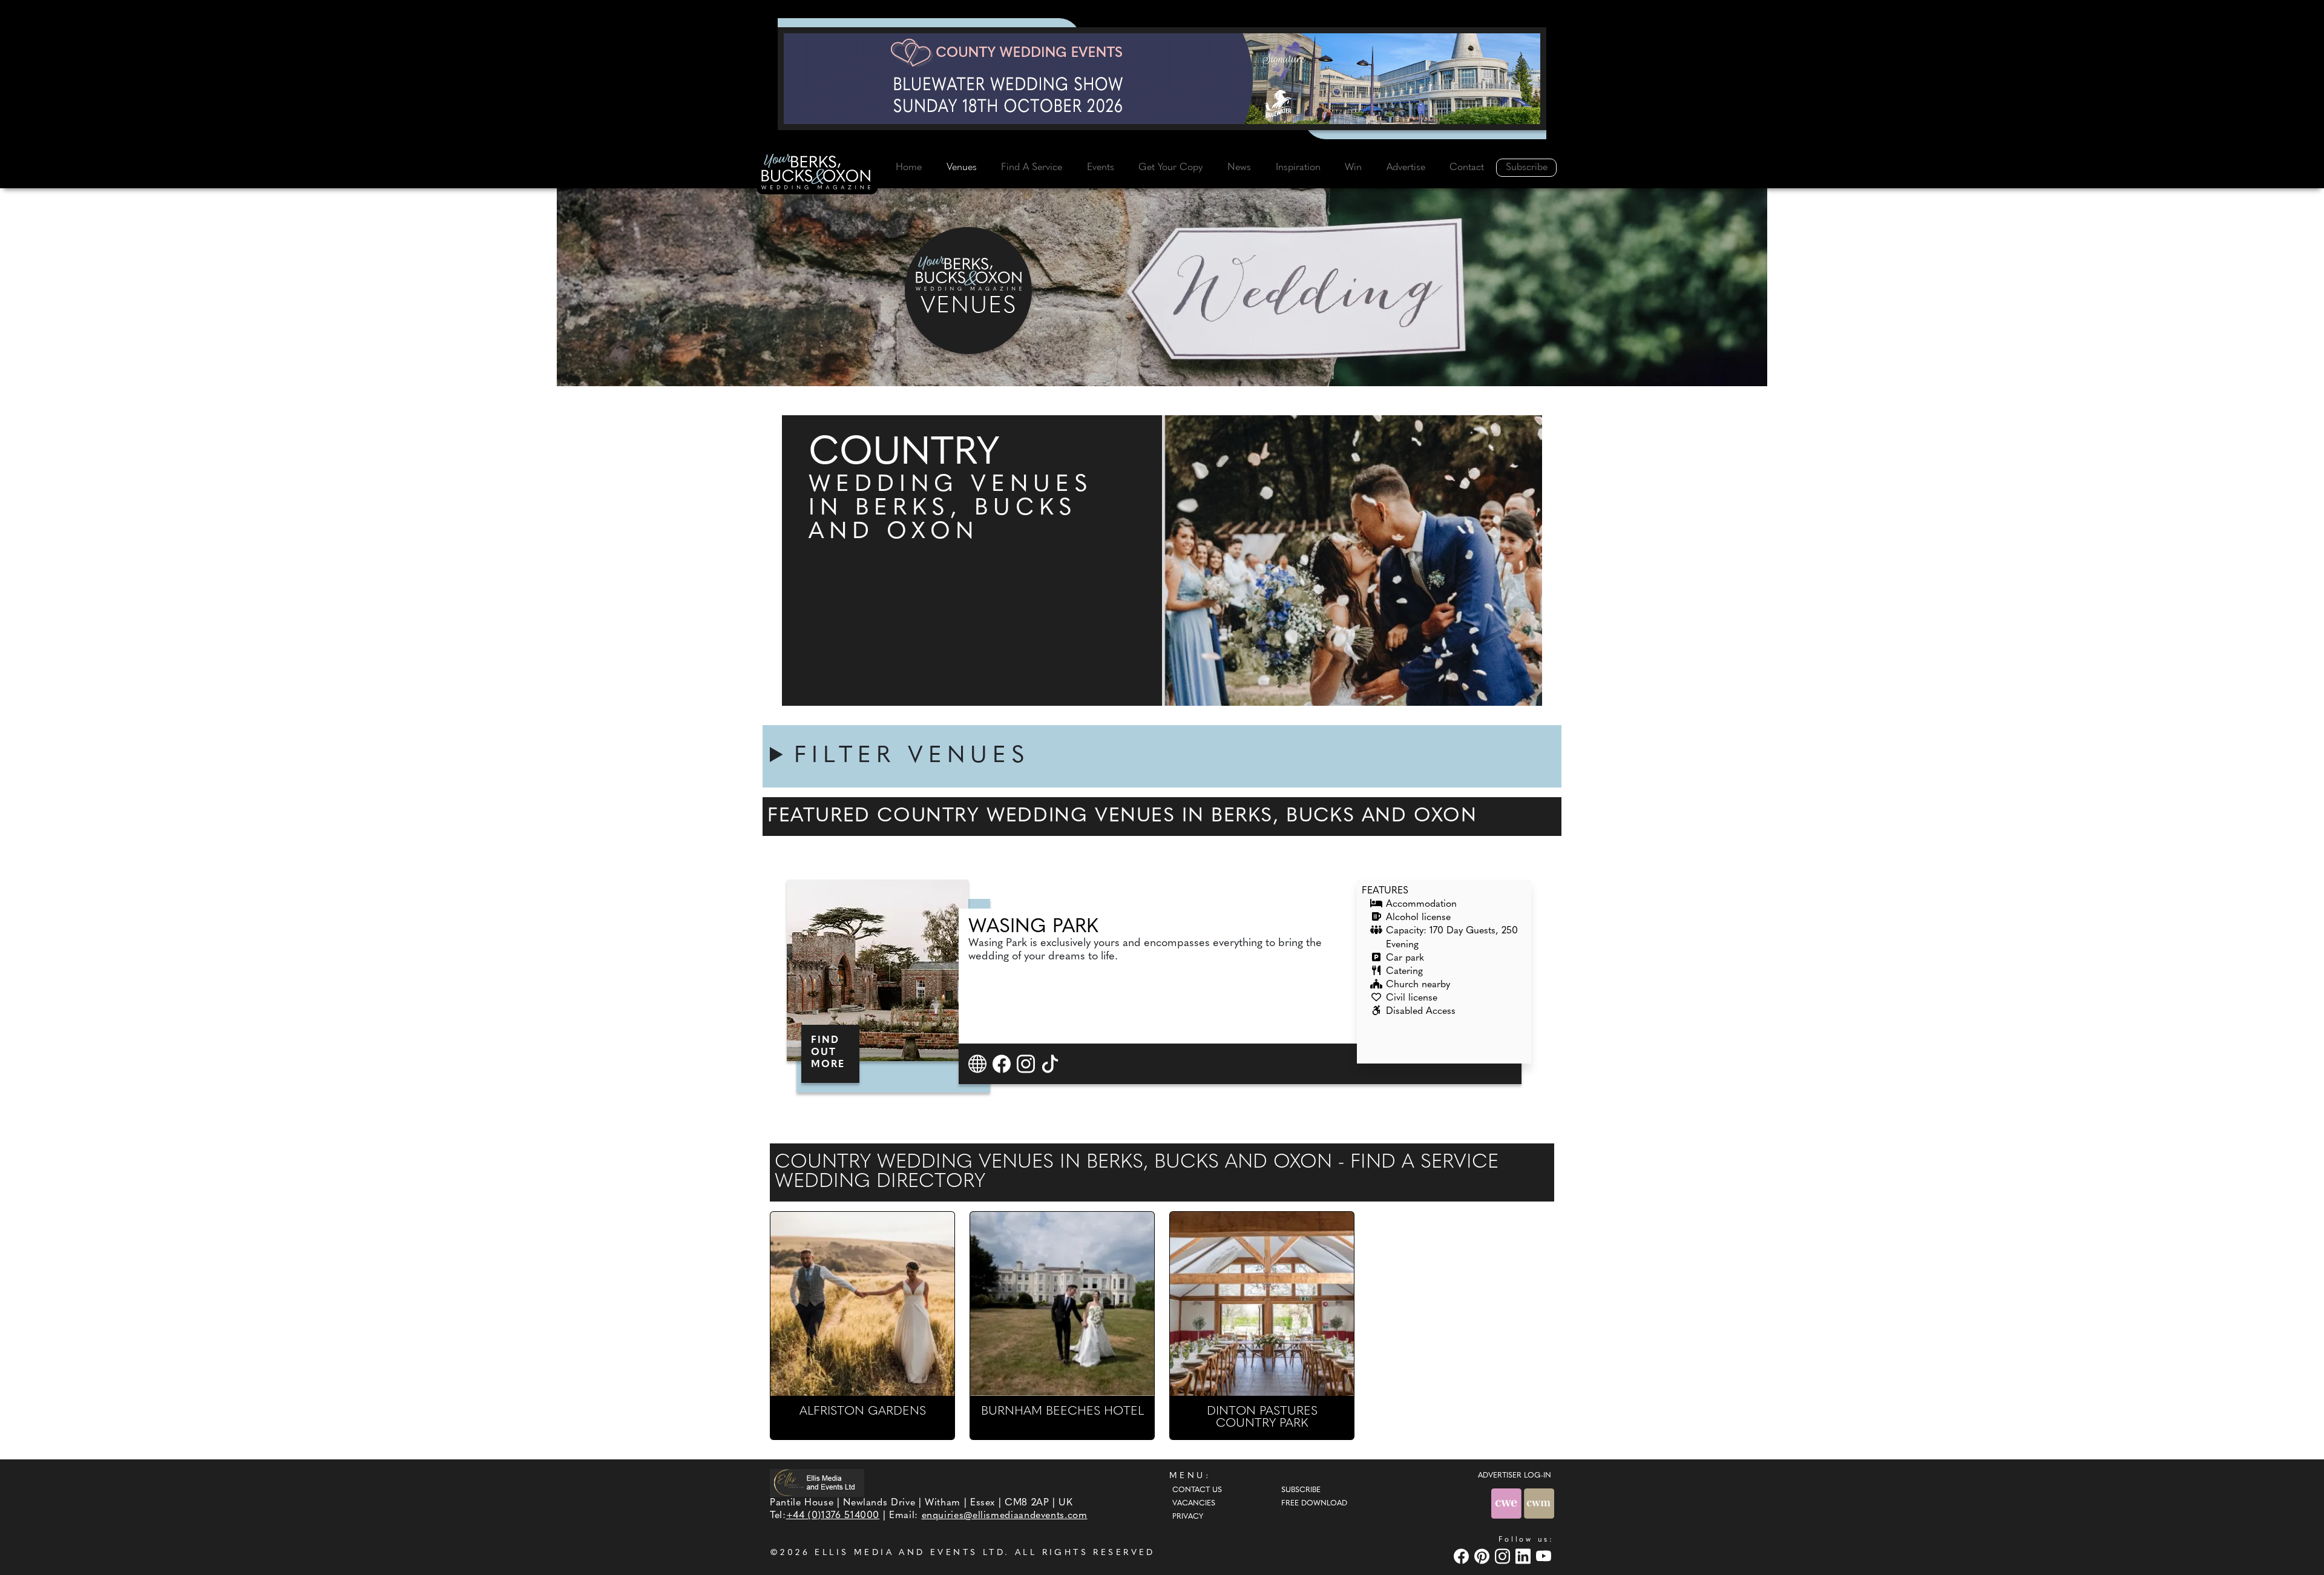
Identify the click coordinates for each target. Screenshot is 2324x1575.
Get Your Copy (1170, 168)
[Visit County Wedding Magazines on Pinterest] (1483, 1556)
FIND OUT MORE (828, 1053)
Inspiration (1298, 168)
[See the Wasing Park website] (979, 1063)
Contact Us (1197, 1490)
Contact (1467, 168)
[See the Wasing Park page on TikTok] (1052, 1063)
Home (909, 168)
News (1239, 168)
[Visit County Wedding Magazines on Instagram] (1504, 1556)
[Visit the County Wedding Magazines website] (1539, 1503)
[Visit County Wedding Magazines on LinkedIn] (1525, 1556)
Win (1353, 168)
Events (1101, 168)
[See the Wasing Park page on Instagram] (1027, 1063)
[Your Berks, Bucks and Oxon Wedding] (817, 174)
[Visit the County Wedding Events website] (1508, 1503)
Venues (962, 168)
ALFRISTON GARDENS (863, 1412)
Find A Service (1032, 168)
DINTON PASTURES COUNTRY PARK (1262, 1418)
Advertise (1406, 168)
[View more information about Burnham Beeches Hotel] (1062, 1304)
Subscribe (1527, 168)
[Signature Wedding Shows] (1162, 79)
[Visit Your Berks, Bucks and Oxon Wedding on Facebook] (1463, 1556)
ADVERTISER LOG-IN (1515, 1476)
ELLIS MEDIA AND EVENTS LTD (910, 1553)
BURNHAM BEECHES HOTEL (1062, 1412)
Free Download (1314, 1504)
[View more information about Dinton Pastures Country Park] (1262, 1304)
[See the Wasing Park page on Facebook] (1003, 1063)
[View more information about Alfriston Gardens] (862, 1304)
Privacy (1188, 1517)
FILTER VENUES (912, 756)
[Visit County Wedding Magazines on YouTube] (1545, 1556)
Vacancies (1194, 1504)
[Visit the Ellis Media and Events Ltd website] (817, 1483)
